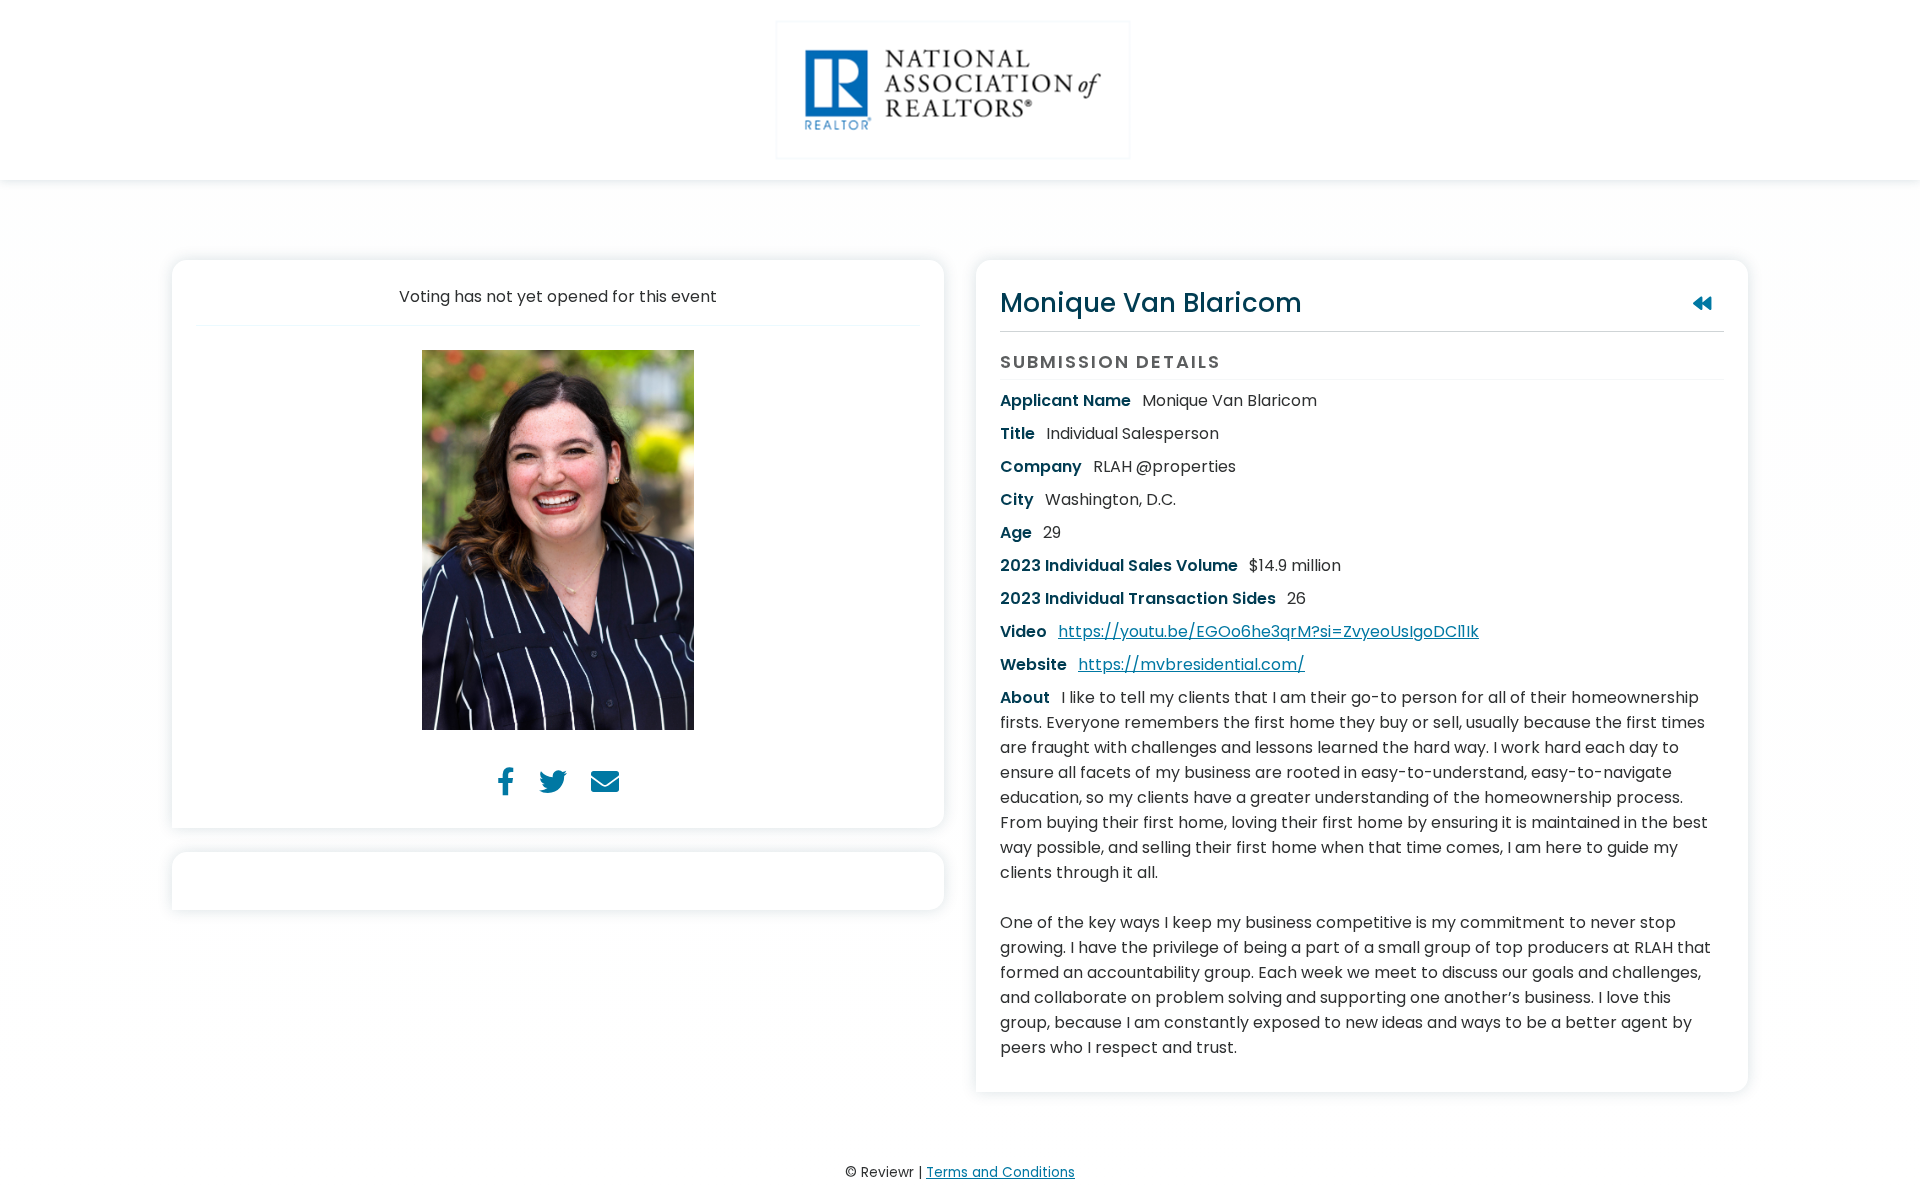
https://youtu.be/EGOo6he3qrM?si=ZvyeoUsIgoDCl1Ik (1268, 631)
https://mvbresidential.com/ (1191, 664)
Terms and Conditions (1000, 1172)
